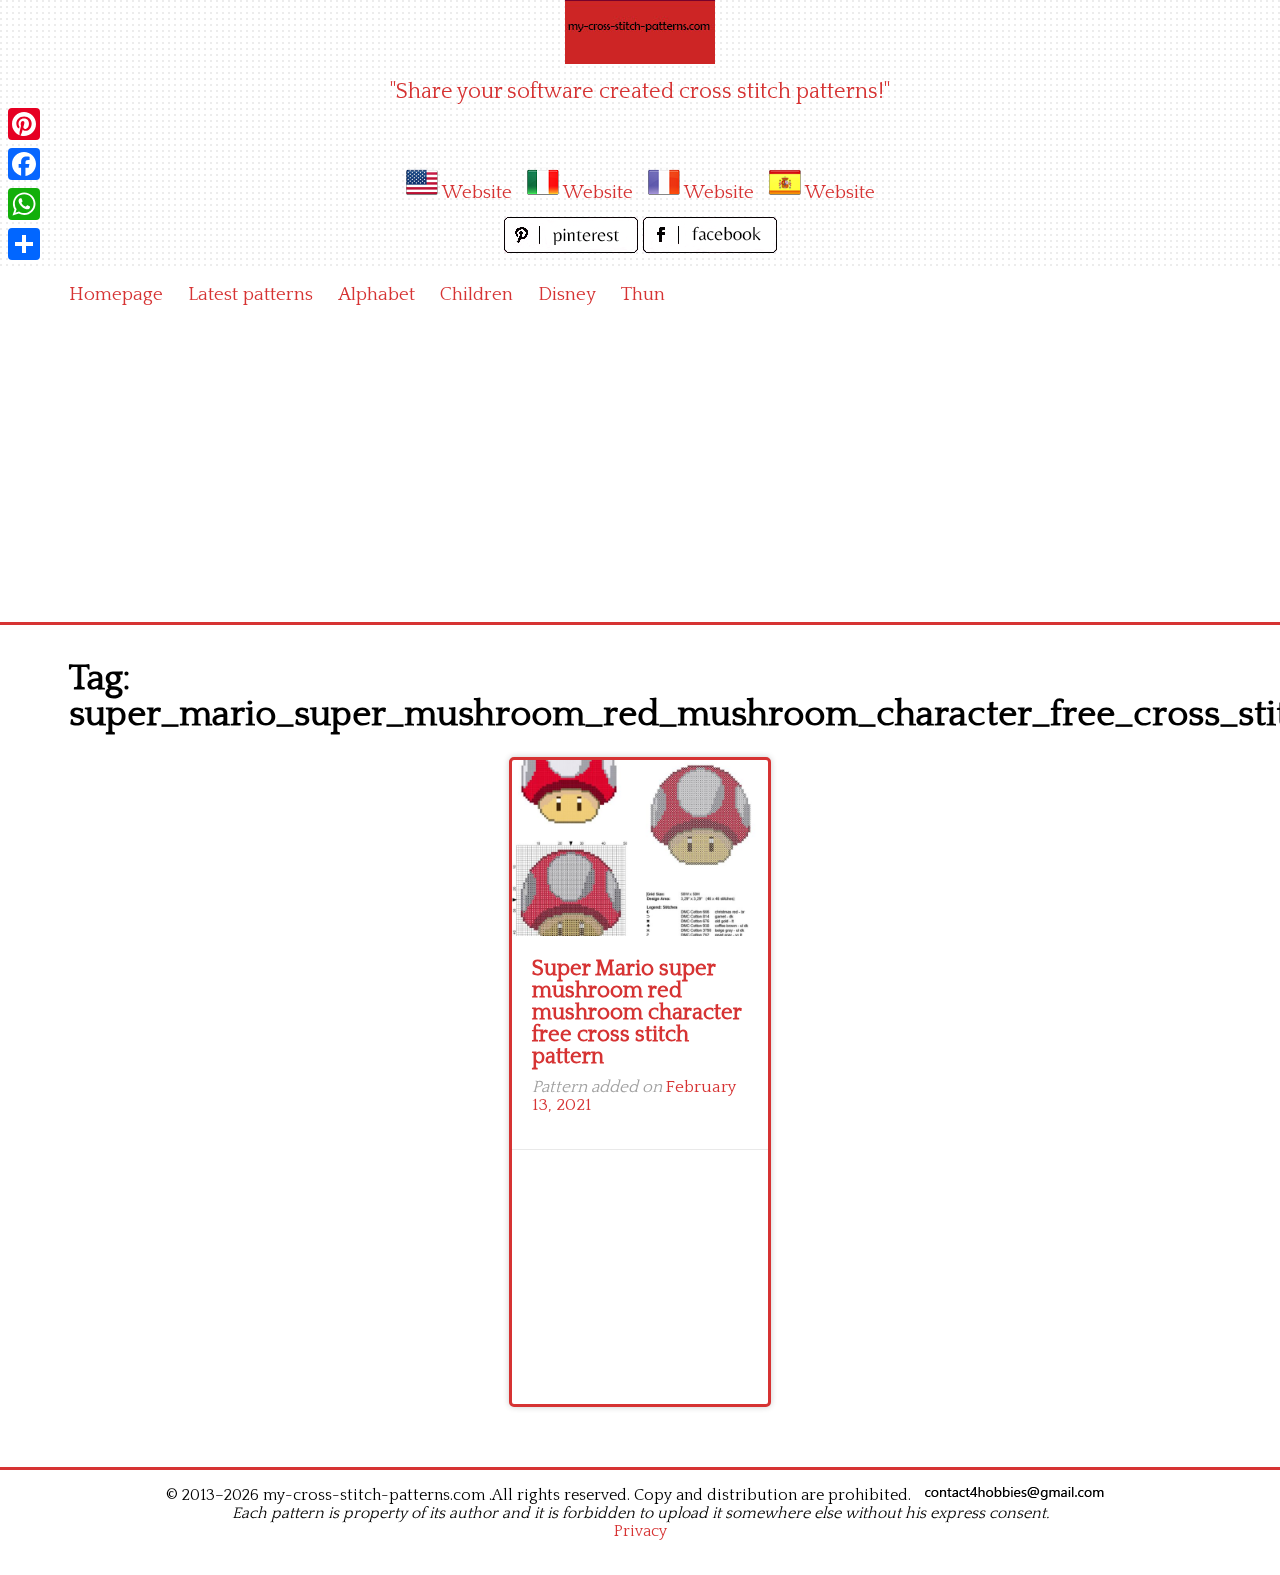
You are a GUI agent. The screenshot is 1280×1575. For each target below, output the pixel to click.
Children (476, 294)
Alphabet (376, 294)
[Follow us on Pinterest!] (573, 247)
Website (477, 192)
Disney (567, 294)
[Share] (24, 244)
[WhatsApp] (24, 204)
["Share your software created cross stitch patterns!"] (640, 32)
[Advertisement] (640, 472)
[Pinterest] (24, 124)
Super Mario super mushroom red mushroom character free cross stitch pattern (636, 1012)
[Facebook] (24, 164)
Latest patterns (250, 294)
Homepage (116, 294)
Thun (643, 294)
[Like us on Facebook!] (710, 247)
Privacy (640, 1531)
